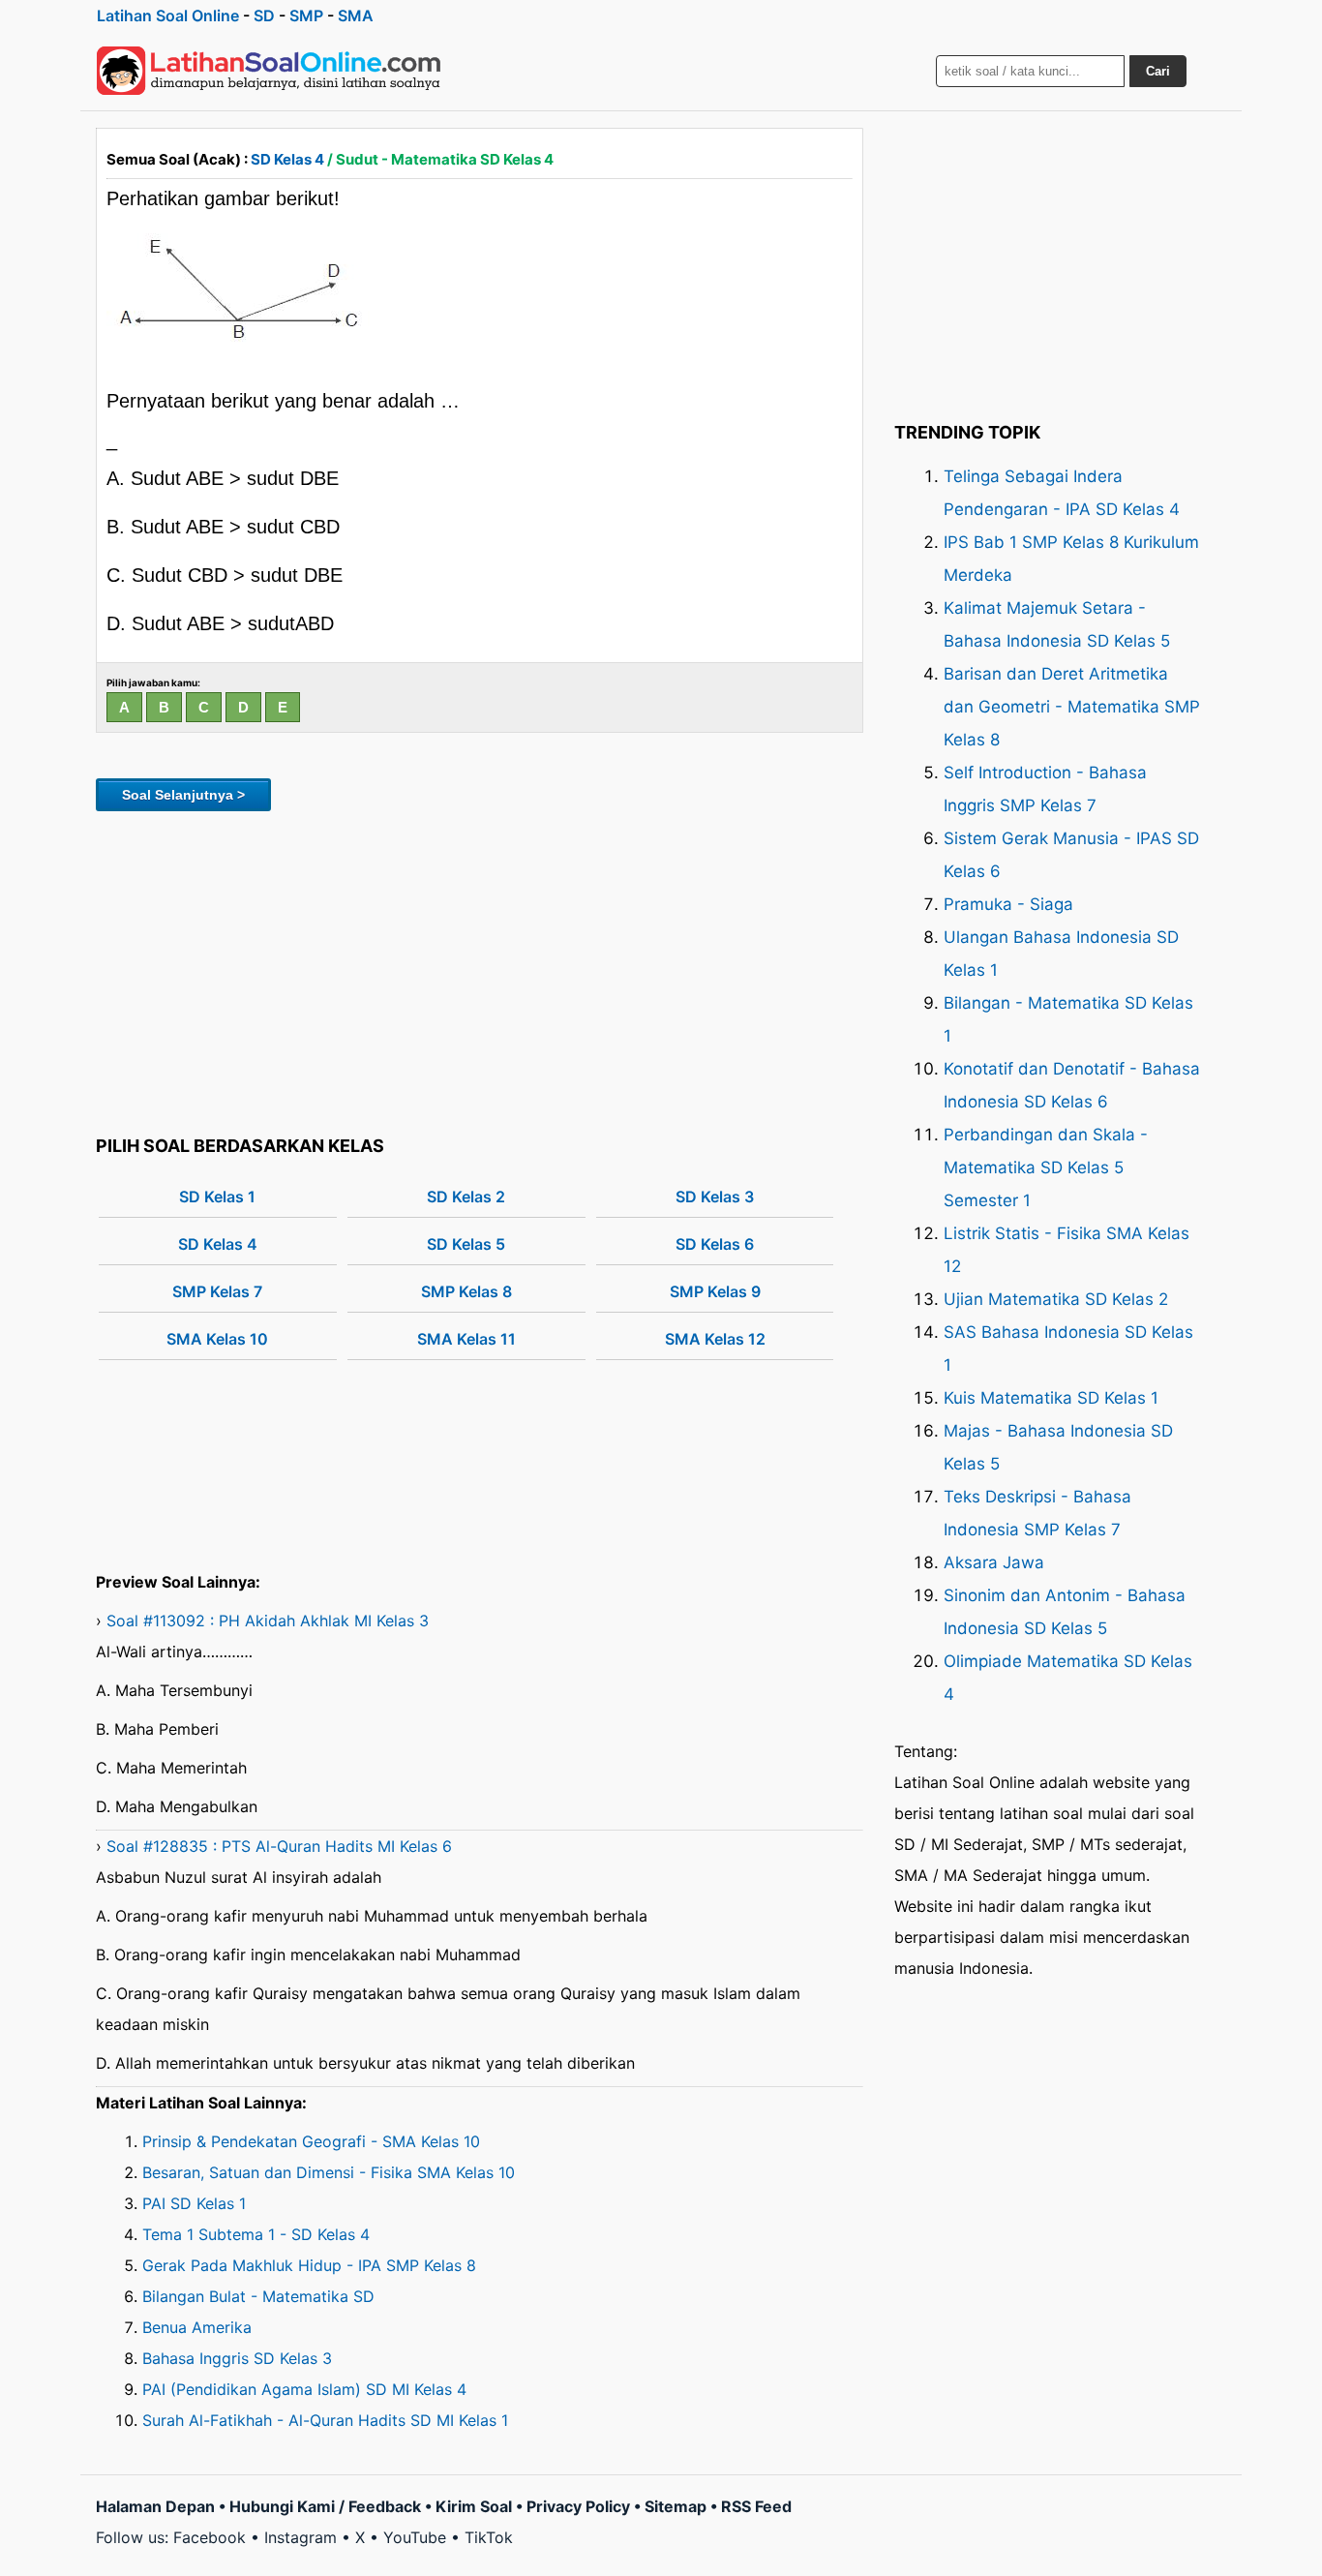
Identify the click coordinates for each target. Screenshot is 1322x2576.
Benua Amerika (197, 2327)
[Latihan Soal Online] (269, 71)
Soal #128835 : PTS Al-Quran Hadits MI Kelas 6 (279, 1846)
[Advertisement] (480, 970)
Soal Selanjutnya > (183, 795)
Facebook (210, 2537)
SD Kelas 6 (715, 1244)
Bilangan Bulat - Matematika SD (258, 2296)
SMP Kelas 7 (217, 1291)
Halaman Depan (155, 2506)
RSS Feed (756, 2506)
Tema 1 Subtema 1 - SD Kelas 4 (256, 2234)
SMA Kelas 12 (715, 1339)
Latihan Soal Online (168, 15)
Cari (1158, 71)
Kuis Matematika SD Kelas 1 (1051, 1398)
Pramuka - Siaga (1008, 904)
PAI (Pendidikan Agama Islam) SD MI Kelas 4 (304, 2389)
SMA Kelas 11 (466, 1339)
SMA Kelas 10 (217, 1339)
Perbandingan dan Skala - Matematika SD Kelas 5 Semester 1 (1046, 1167)
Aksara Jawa (994, 1562)
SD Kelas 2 (466, 1197)
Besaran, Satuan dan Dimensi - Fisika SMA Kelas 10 (329, 2172)
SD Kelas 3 (715, 1197)
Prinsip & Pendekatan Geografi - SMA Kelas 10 (311, 2141)
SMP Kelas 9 (715, 1291)
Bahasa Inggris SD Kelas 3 (237, 2358)
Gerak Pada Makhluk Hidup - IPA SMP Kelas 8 (309, 2265)
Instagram (300, 2537)
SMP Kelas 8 (466, 1291)
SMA (356, 15)
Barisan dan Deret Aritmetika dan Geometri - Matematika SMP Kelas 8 (1072, 707)
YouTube (415, 2537)
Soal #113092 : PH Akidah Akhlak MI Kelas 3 (268, 1621)
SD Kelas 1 (217, 1197)
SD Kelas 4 (287, 159)
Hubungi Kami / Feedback (325, 2506)
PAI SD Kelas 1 (194, 2203)
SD (264, 15)
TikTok (489, 2537)
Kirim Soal (474, 2506)
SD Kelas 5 (466, 1244)
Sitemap (676, 2506)
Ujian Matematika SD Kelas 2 (1056, 1299)
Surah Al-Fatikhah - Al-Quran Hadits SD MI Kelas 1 (325, 2420)
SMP (306, 15)
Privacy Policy (578, 2506)
